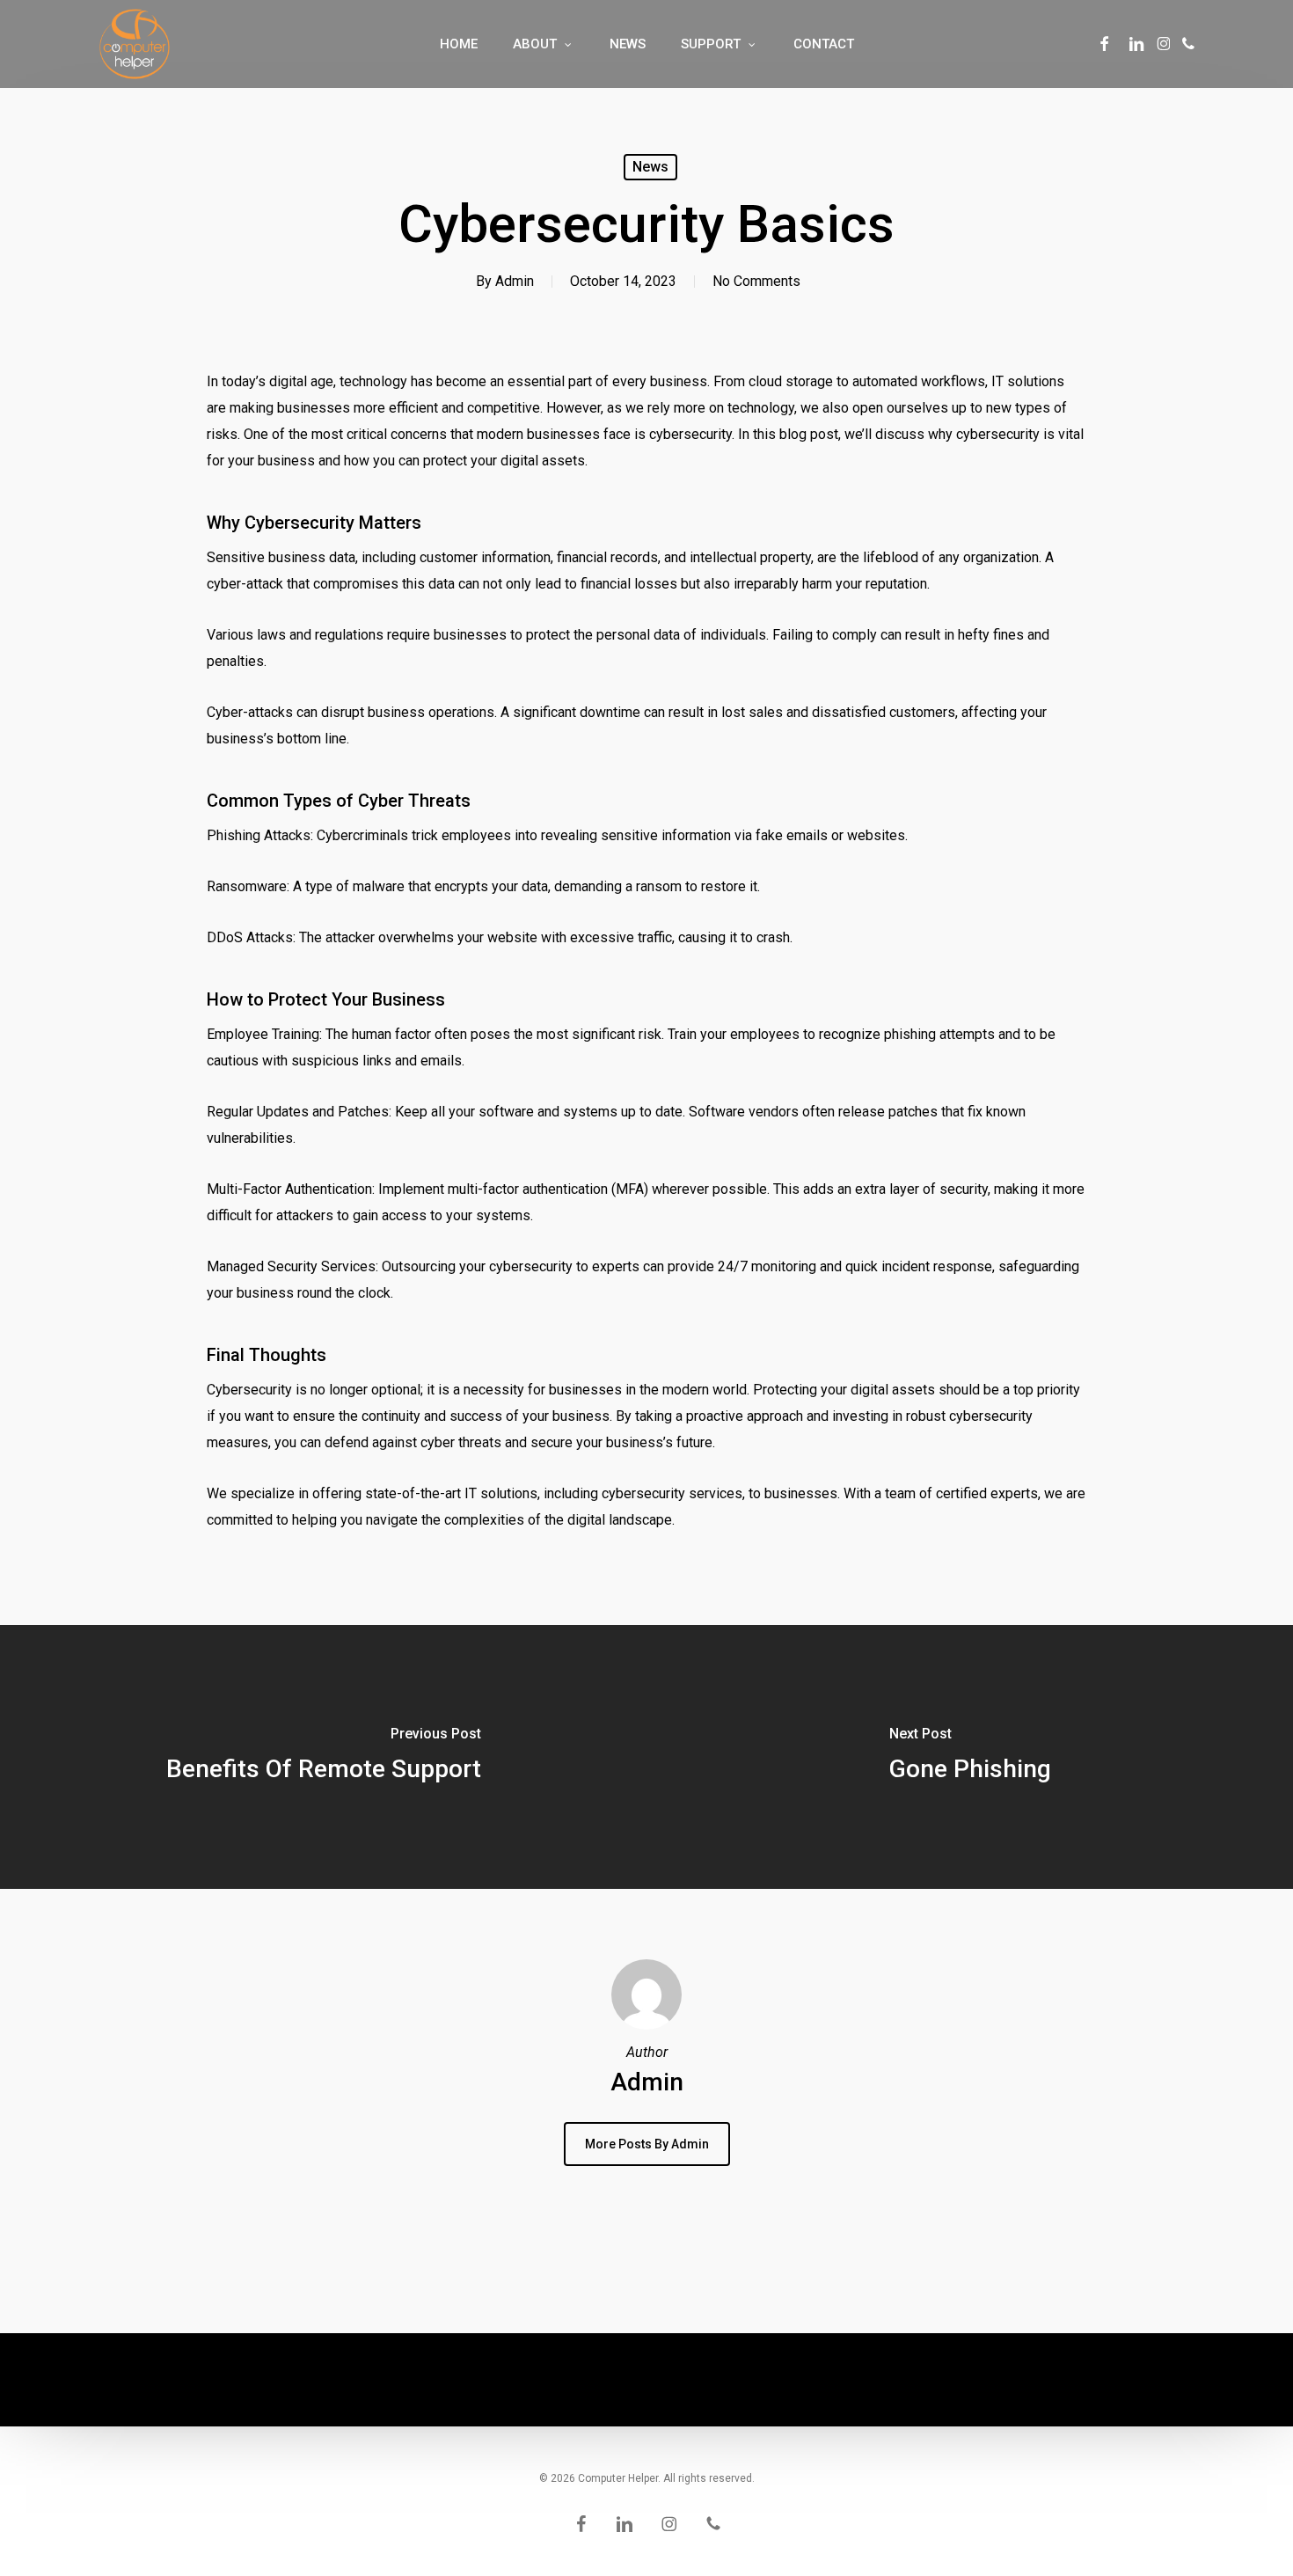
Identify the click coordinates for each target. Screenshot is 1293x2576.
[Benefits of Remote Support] (323, 1757)
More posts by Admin (647, 2144)
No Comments (756, 281)
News (650, 167)
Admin (515, 281)
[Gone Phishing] (970, 1757)
